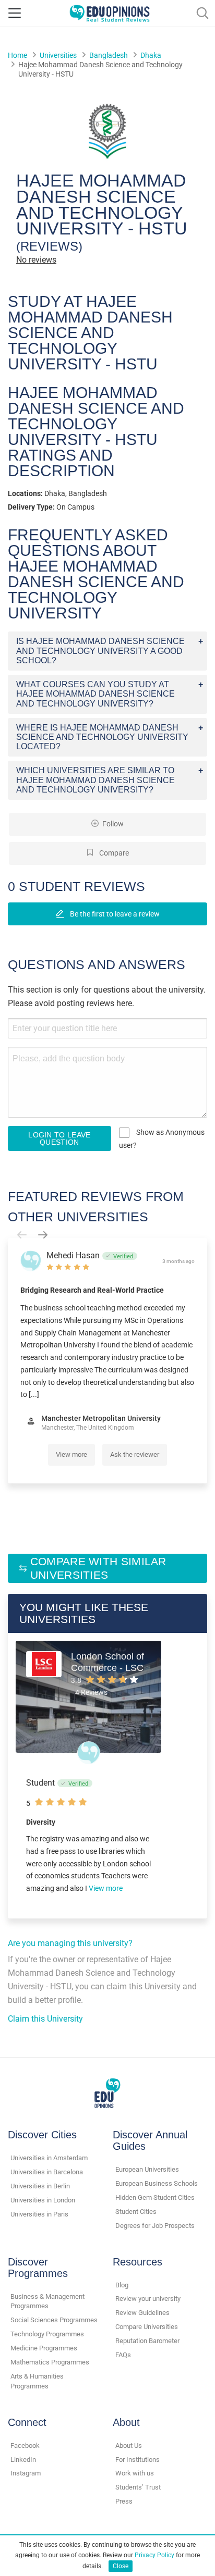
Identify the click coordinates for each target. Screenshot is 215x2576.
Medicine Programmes (44, 2348)
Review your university (148, 2299)
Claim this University (45, 2019)
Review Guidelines (142, 2313)
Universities (58, 55)
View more (71, 1454)
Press (124, 2501)
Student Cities (136, 2212)
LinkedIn (23, 2460)
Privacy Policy (154, 2555)
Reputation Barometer (147, 2341)
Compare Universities (147, 2327)
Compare (113, 853)
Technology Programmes (47, 2334)
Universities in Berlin (40, 2186)
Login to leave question (59, 1138)
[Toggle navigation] (15, 13)
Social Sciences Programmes (54, 2320)
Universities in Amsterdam (49, 2158)
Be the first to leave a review (114, 914)
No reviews (36, 260)
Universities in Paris (39, 2214)
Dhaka (151, 55)
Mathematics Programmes (50, 2362)
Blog (122, 2285)
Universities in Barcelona (47, 2172)
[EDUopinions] (110, 12)
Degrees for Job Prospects (155, 2226)
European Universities (147, 2169)
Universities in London (43, 2200)
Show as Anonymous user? (162, 1139)
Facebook (25, 2445)
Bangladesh (109, 55)
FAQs (123, 2355)
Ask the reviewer (135, 1454)
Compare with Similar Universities (98, 1568)
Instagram (26, 2473)
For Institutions (138, 2460)
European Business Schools (157, 2183)
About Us (129, 2445)
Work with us (135, 2473)
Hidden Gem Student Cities (155, 2197)
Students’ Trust (138, 2487)
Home (17, 55)
